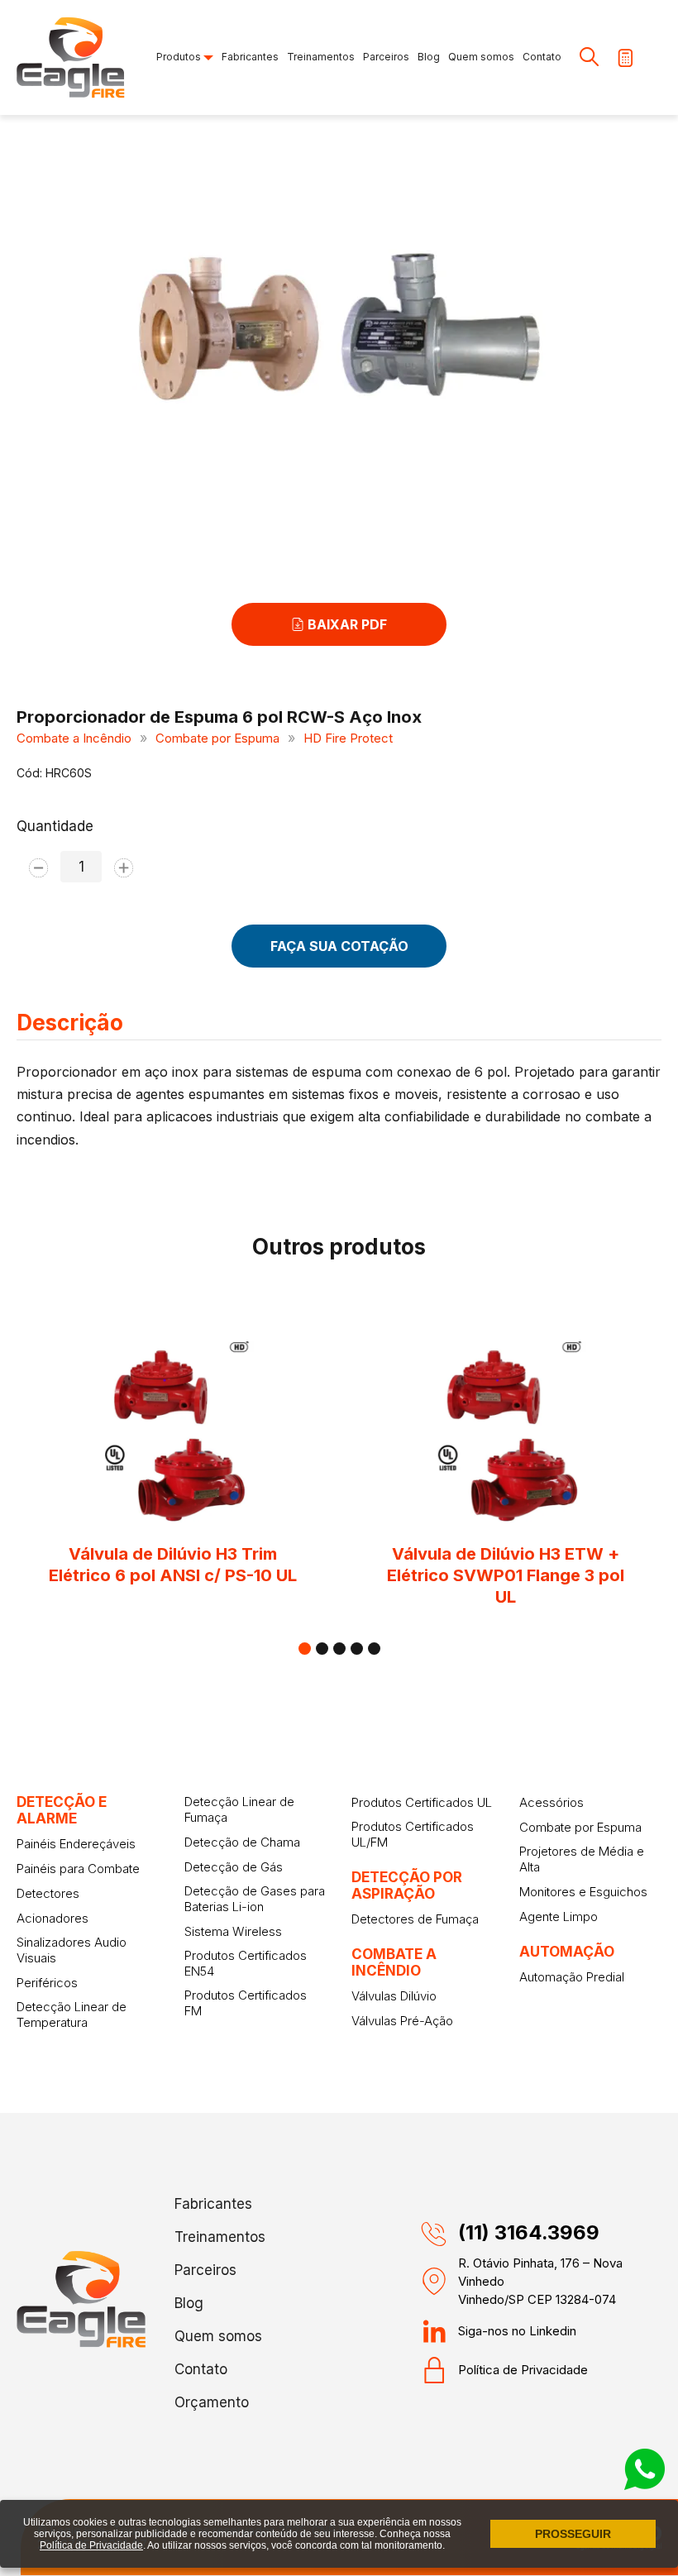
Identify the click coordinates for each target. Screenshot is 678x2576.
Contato (542, 57)
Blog (429, 57)
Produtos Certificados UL (422, 1802)
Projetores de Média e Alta (582, 1859)
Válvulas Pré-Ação (402, 2021)
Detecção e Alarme (62, 1810)
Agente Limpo (559, 1916)
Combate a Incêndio (74, 738)
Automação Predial (572, 1977)
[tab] (305, 1649)
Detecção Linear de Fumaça (239, 1809)
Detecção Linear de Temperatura (72, 2014)
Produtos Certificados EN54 (246, 1963)
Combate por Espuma (217, 738)
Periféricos (47, 1983)
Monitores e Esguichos (583, 1892)
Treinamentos (321, 57)
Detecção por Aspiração (407, 1885)
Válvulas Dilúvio (394, 1996)
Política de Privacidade (523, 2370)
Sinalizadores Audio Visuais (72, 1950)
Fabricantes (250, 57)
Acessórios (551, 1802)
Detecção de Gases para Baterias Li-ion (255, 1899)
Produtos (180, 57)
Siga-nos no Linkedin (517, 2331)
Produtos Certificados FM (246, 2003)
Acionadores (53, 1918)
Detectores (48, 1893)
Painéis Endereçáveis (76, 1844)
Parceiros (386, 57)
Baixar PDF (346, 624)
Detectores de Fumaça (415, 1919)
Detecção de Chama (242, 1842)
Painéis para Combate (78, 1869)
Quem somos (481, 57)
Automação (567, 1952)
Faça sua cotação (339, 946)
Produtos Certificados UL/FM (413, 1834)
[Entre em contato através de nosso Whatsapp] (645, 2485)
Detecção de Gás (234, 1867)
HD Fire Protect (348, 738)
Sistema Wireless (233, 1931)
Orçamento (212, 2402)
